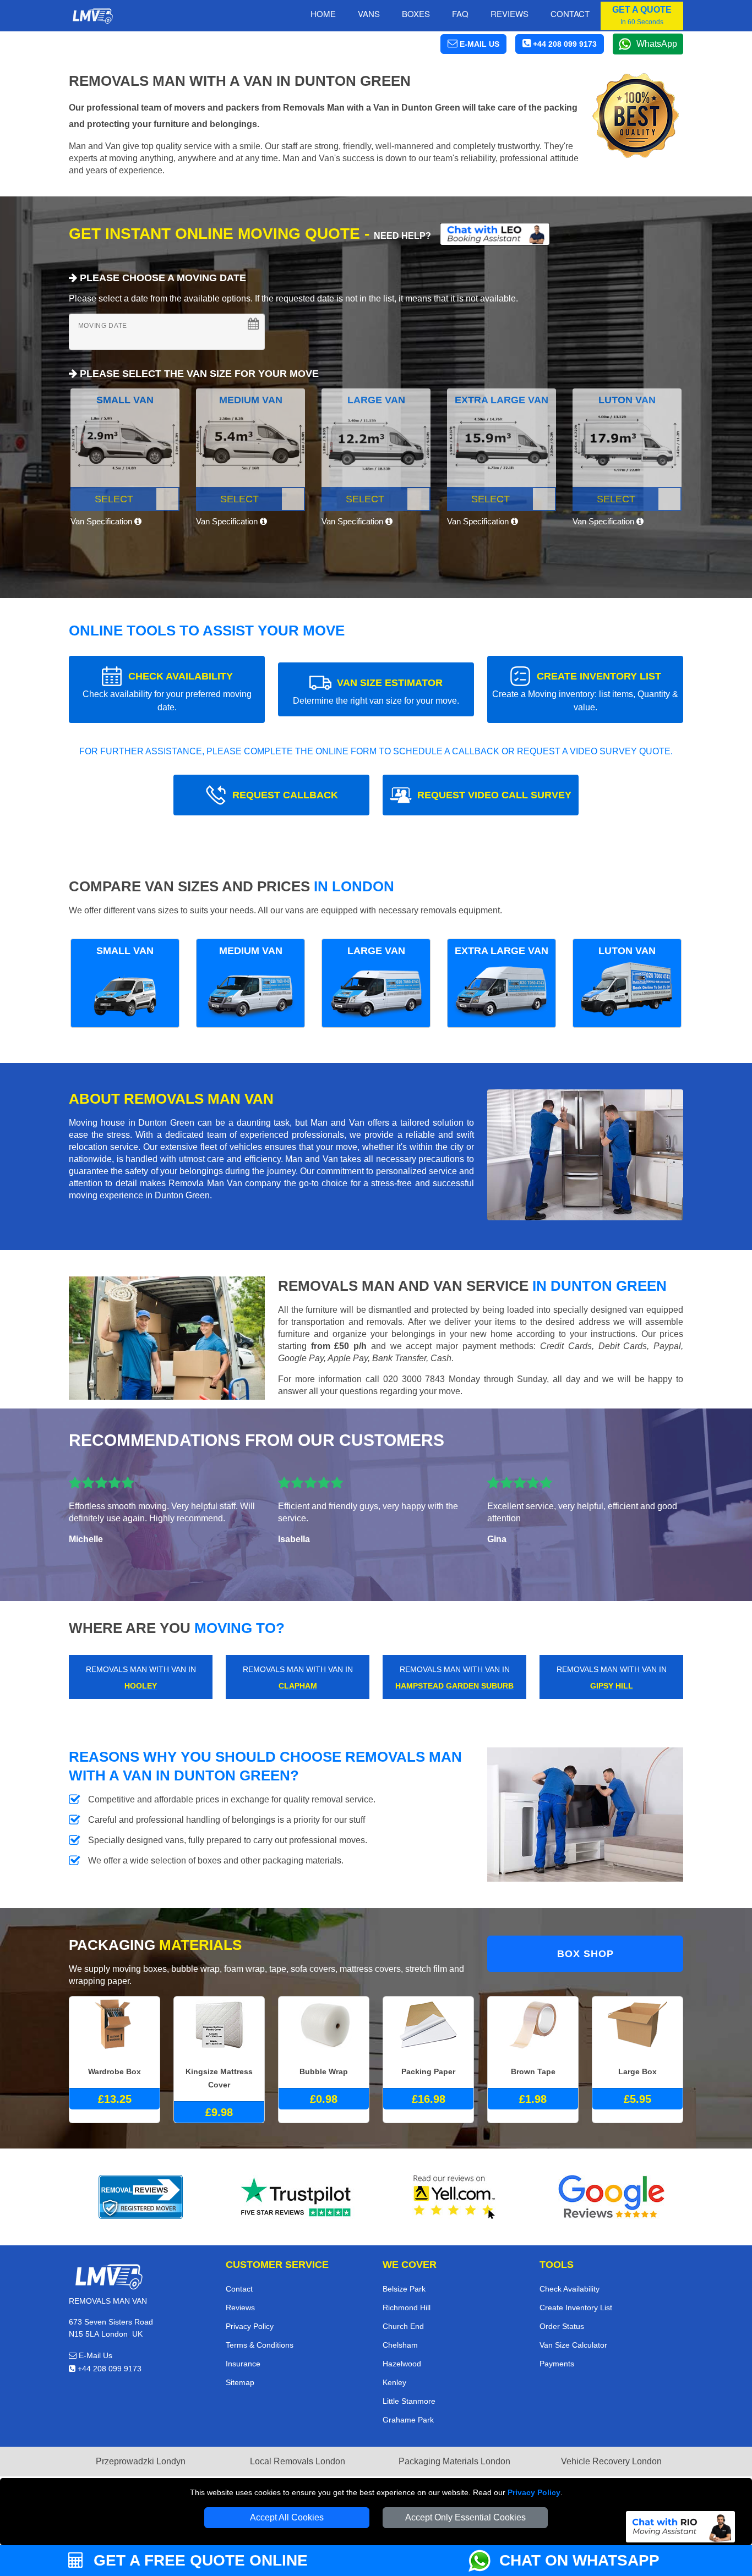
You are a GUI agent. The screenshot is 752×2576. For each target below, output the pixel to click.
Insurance (243, 2364)
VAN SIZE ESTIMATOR (376, 691)
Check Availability (570, 2289)
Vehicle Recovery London (611, 2461)
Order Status (562, 2326)
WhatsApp (657, 44)
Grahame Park (408, 2420)
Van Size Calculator (573, 2345)
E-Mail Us (94, 2355)
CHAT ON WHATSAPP (579, 2560)
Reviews (509, 13)
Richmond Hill (407, 2308)
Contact (570, 13)
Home (323, 13)
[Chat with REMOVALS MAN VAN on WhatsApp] (484, 2561)
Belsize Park (404, 2289)
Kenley (394, 2382)
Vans (369, 13)
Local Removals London (298, 2461)
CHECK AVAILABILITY (167, 691)
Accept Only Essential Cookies (465, 2517)
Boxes (416, 13)
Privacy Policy (534, 2492)
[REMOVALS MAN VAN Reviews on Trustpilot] (298, 2197)
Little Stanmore (409, 2401)
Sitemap (240, 2382)
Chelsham (400, 2345)
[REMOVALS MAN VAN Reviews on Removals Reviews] (141, 2197)
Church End (403, 2326)
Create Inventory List (576, 2308)
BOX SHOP (585, 1954)
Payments (557, 2364)
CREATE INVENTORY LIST (585, 691)
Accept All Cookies (287, 2517)
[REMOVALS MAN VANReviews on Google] (612, 2197)
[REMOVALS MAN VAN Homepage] (92, 16)
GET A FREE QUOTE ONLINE (198, 2560)
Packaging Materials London (454, 2461)
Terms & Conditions (260, 2345)
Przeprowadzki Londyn (141, 2461)
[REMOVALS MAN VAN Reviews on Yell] (455, 2197)
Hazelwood (402, 2364)
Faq (460, 13)
